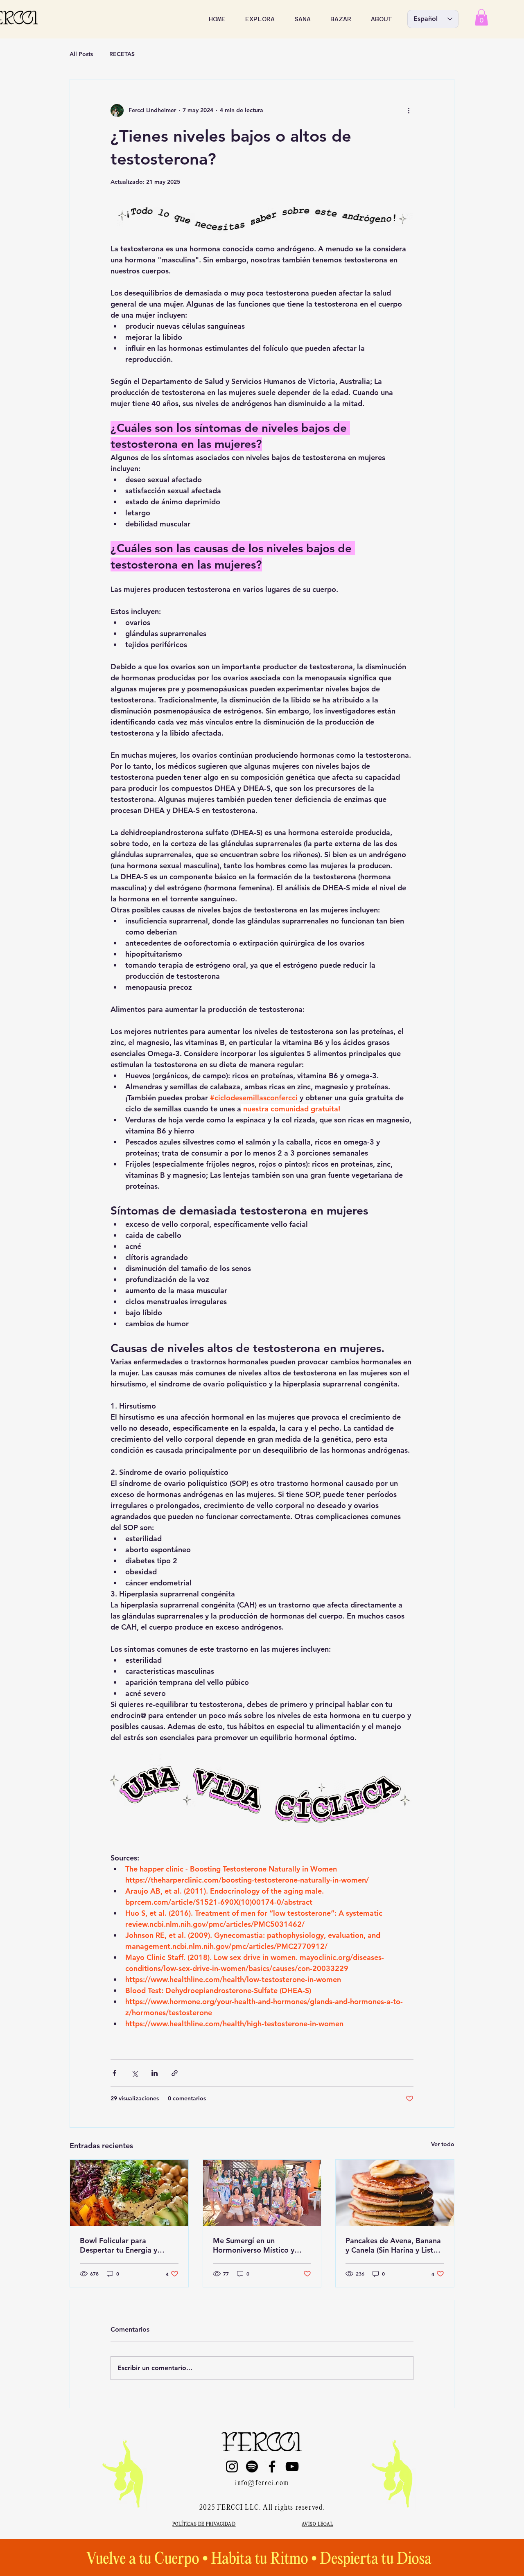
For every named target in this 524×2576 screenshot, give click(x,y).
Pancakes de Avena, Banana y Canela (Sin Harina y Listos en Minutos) (393, 2245)
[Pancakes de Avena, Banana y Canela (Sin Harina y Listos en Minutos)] (395, 2193)
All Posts (81, 54)
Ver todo (443, 2144)
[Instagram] (232, 2467)
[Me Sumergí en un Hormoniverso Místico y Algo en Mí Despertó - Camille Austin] (262, 2193)
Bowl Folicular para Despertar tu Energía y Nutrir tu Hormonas (119, 2245)
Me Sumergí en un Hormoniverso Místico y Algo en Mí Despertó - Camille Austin (254, 2245)
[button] (260, 19)
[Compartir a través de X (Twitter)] (134, 2073)
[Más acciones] (409, 111)
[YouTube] (292, 2467)
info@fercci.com (262, 2483)
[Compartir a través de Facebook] (114, 2073)
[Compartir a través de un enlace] (175, 2073)
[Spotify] (252, 2467)
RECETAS (122, 54)
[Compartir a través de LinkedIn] (155, 2073)
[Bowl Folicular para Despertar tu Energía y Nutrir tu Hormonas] (129, 2193)
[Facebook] (272, 2467)
